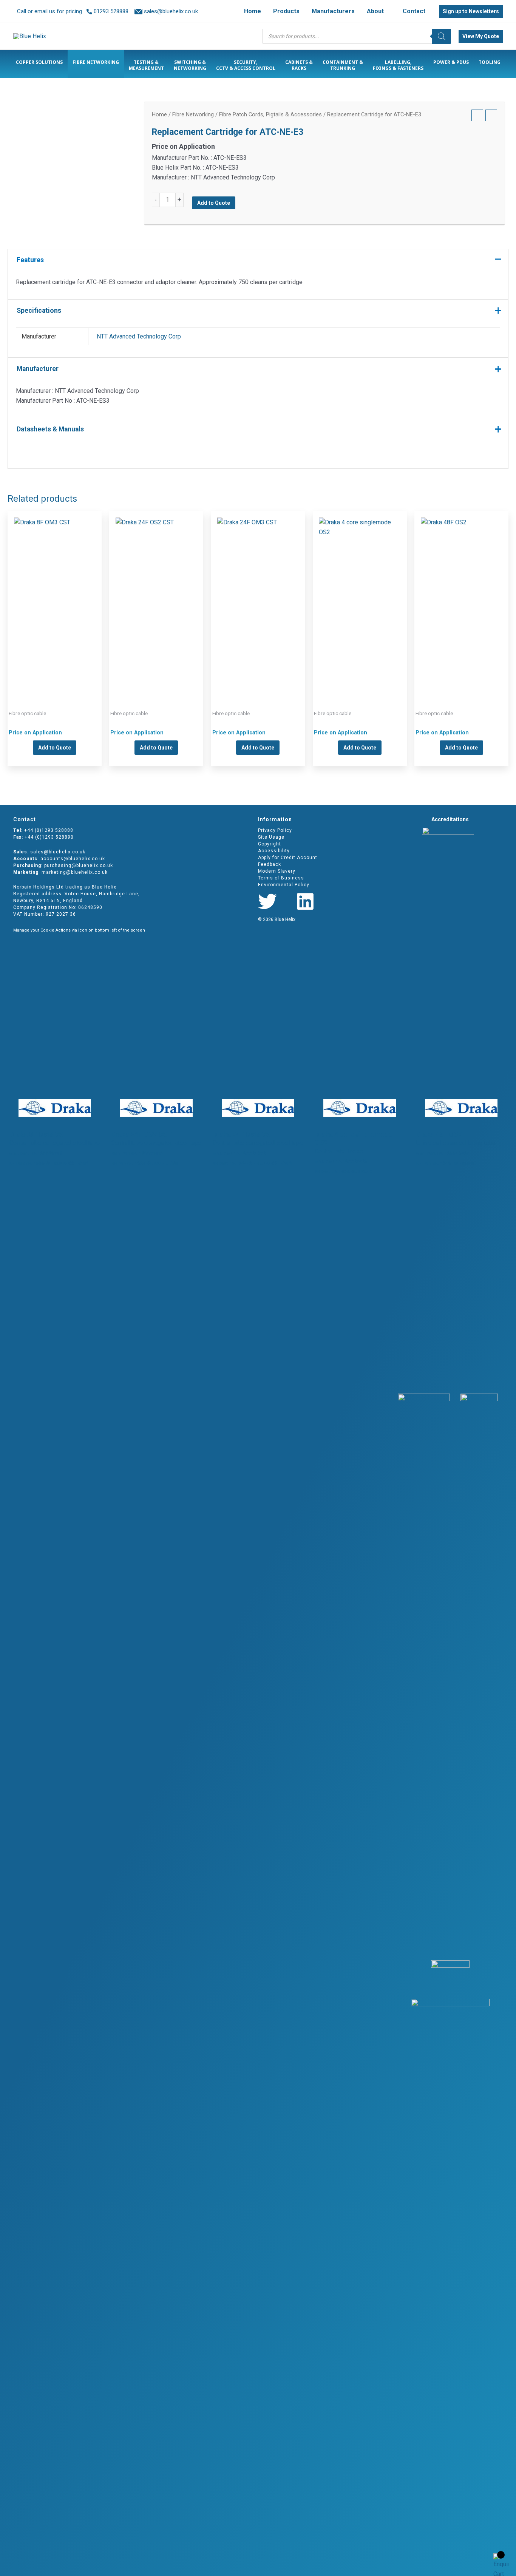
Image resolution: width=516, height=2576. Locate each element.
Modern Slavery (277, 871)
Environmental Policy (284, 885)
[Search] (442, 36)
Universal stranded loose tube (461, 598)
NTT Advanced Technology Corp (139, 336)
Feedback (270, 864)
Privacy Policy (275, 830)
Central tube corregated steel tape (55, 598)
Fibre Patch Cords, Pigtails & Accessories (270, 114)
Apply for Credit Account (288, 858)
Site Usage (271, 837)
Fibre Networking (193, 114)
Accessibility (274, 851)
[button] (387, 11)
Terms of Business (281, 878)
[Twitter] (267, 901)
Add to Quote (214, 203)
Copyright (270, 844)
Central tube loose (360, 598)
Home (159, 114)
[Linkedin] (305, 901)
